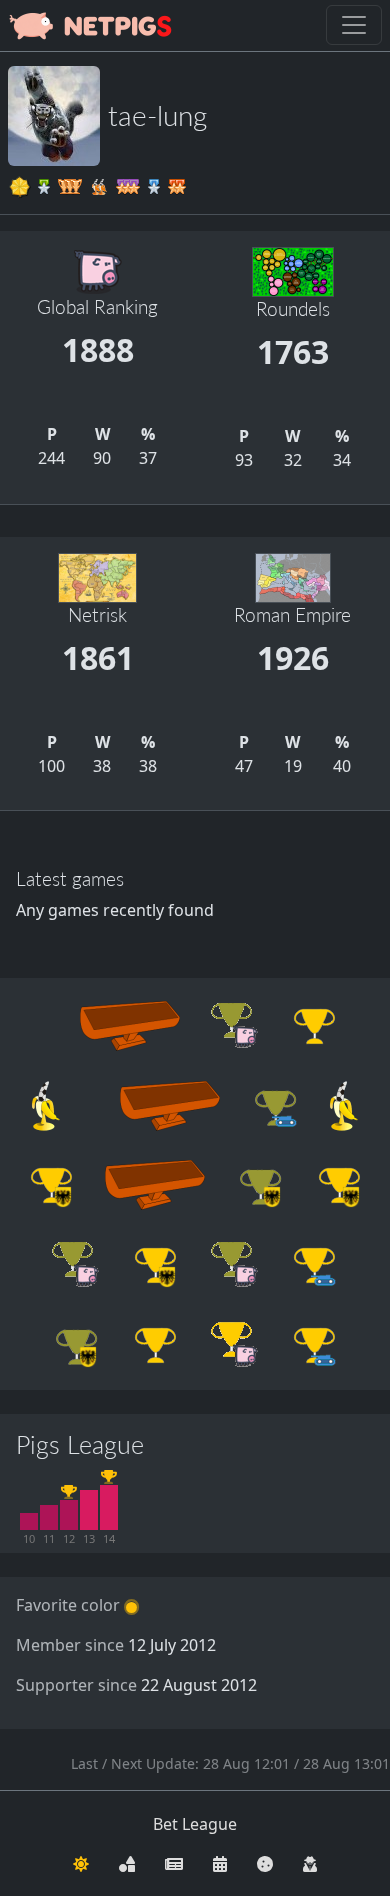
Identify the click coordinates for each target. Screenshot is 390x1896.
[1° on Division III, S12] (69, 1515)
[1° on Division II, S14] (109, 1507)
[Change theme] (81, 1862)
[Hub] (127, 1862)
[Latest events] (220, 1862)
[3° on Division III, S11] (49, 1517)
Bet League (195, 1824)
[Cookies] (265, 1862)
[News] (174, 1862)
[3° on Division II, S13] (89, 1510)
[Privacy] (310, 1862)
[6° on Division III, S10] (29, 1522)
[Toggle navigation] (354, 25)
